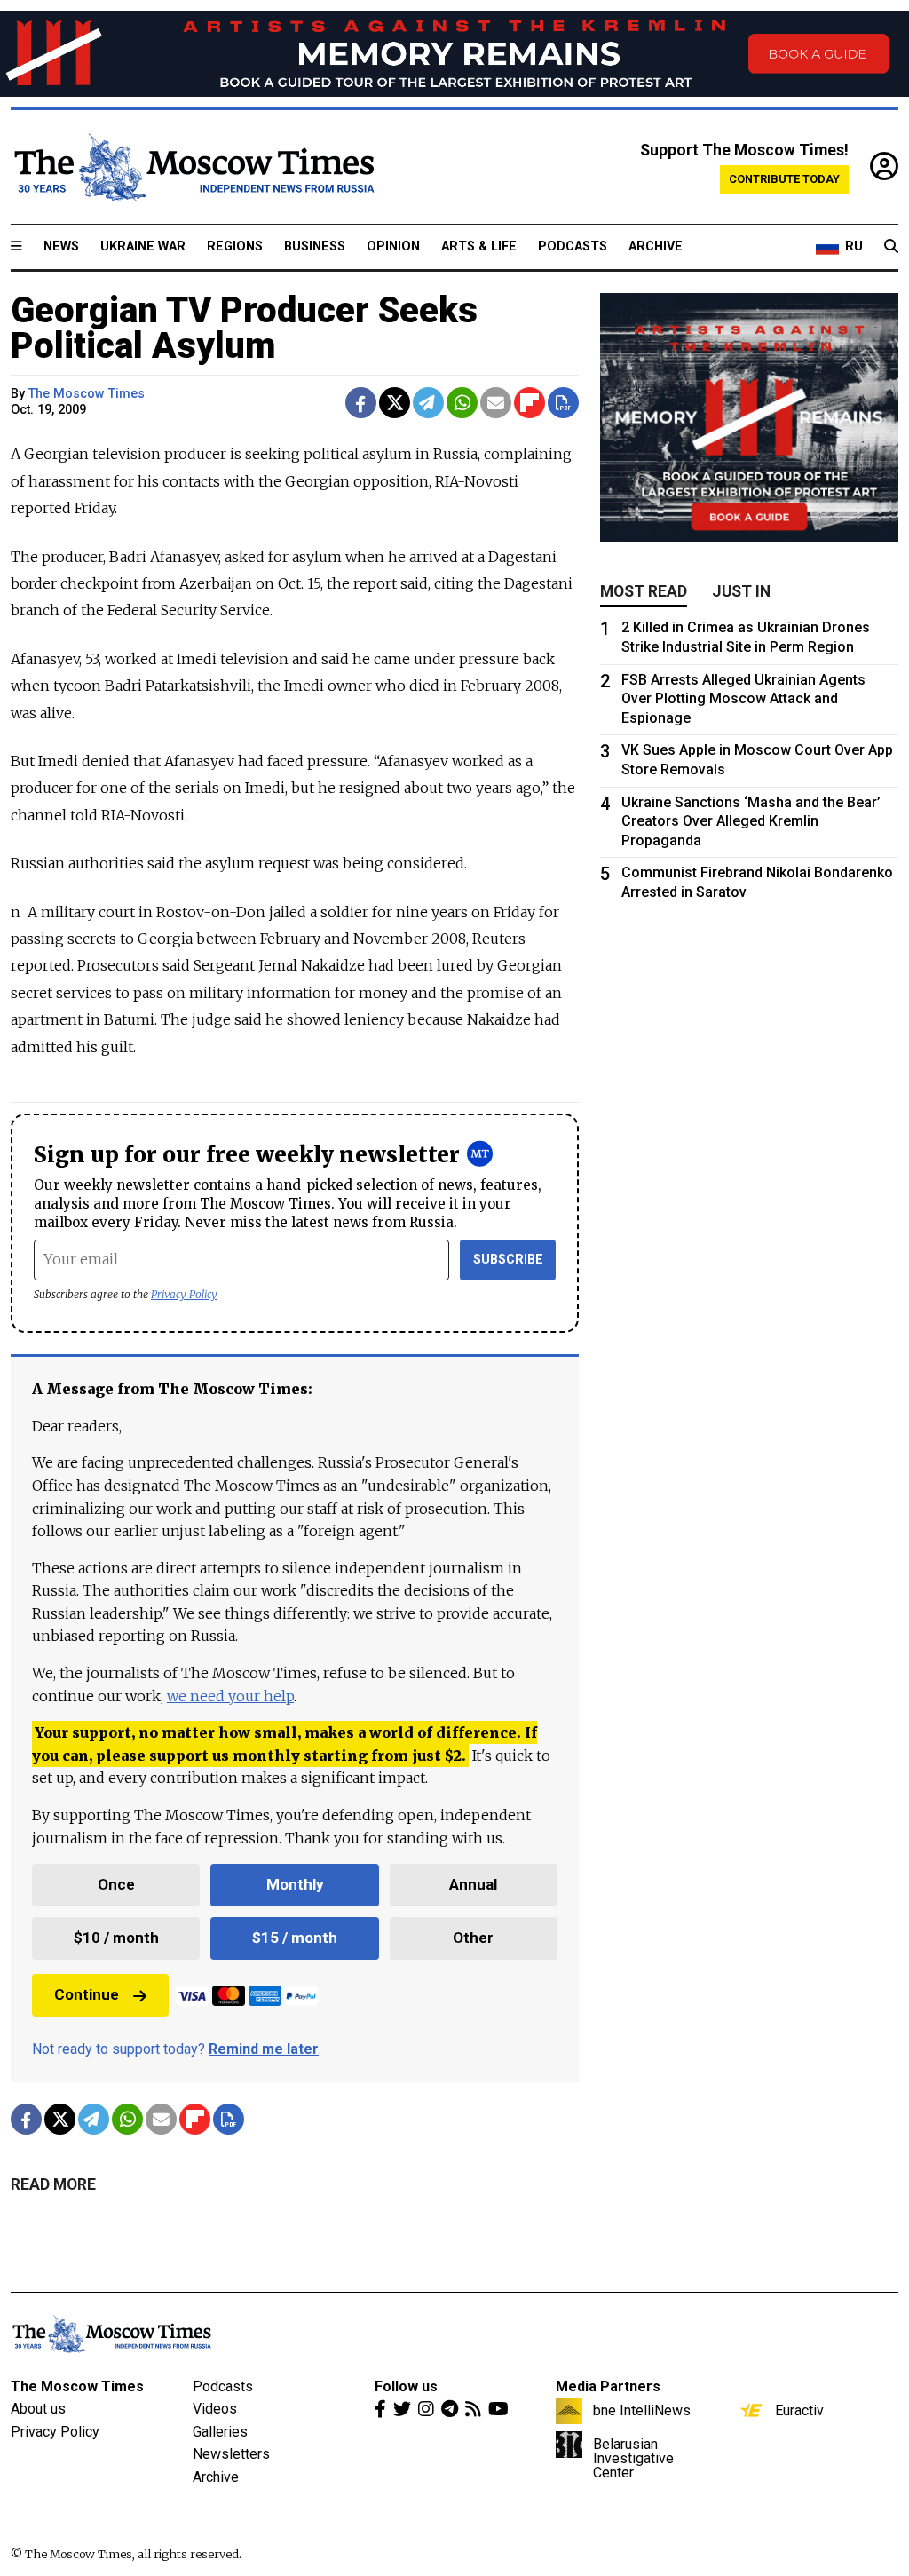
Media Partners (608, 2386)
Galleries (220, 2432)
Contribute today (784, 179)
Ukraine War (143, 246)
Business (315, 246)
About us (38, 2409)
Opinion (393, 246)
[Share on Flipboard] (530, 403)
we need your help (230, 1696)
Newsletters (231, 2454)
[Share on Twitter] (395, 403)
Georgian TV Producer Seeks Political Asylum (244, 328)
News (61, 246)
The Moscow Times (77, 2386)
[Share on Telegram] (428, 403)
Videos (215, 2409)
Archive (656, 246)
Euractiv (799, 2410)
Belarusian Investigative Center (633, 2458)
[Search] (891, 247)
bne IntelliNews (642, 2410)
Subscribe (508, 1260)
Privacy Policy (184, 1294)
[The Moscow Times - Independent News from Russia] (193, 167)
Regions (235, 246)
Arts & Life (479, 246)
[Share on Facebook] (361, 403)
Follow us (406, 2386)
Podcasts (573, 246)
